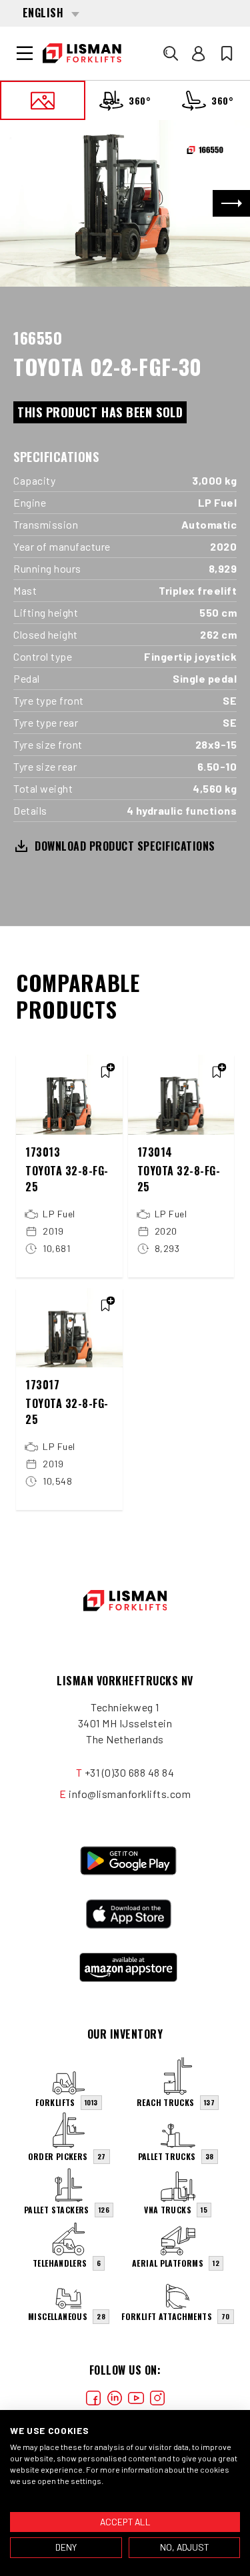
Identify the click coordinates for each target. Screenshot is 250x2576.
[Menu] (25, 53)
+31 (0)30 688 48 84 (130, 1772)
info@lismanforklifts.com (130, 1794)
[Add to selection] (105, 1072)
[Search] (171, 53)
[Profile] (199, 53)
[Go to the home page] (82, 53)
